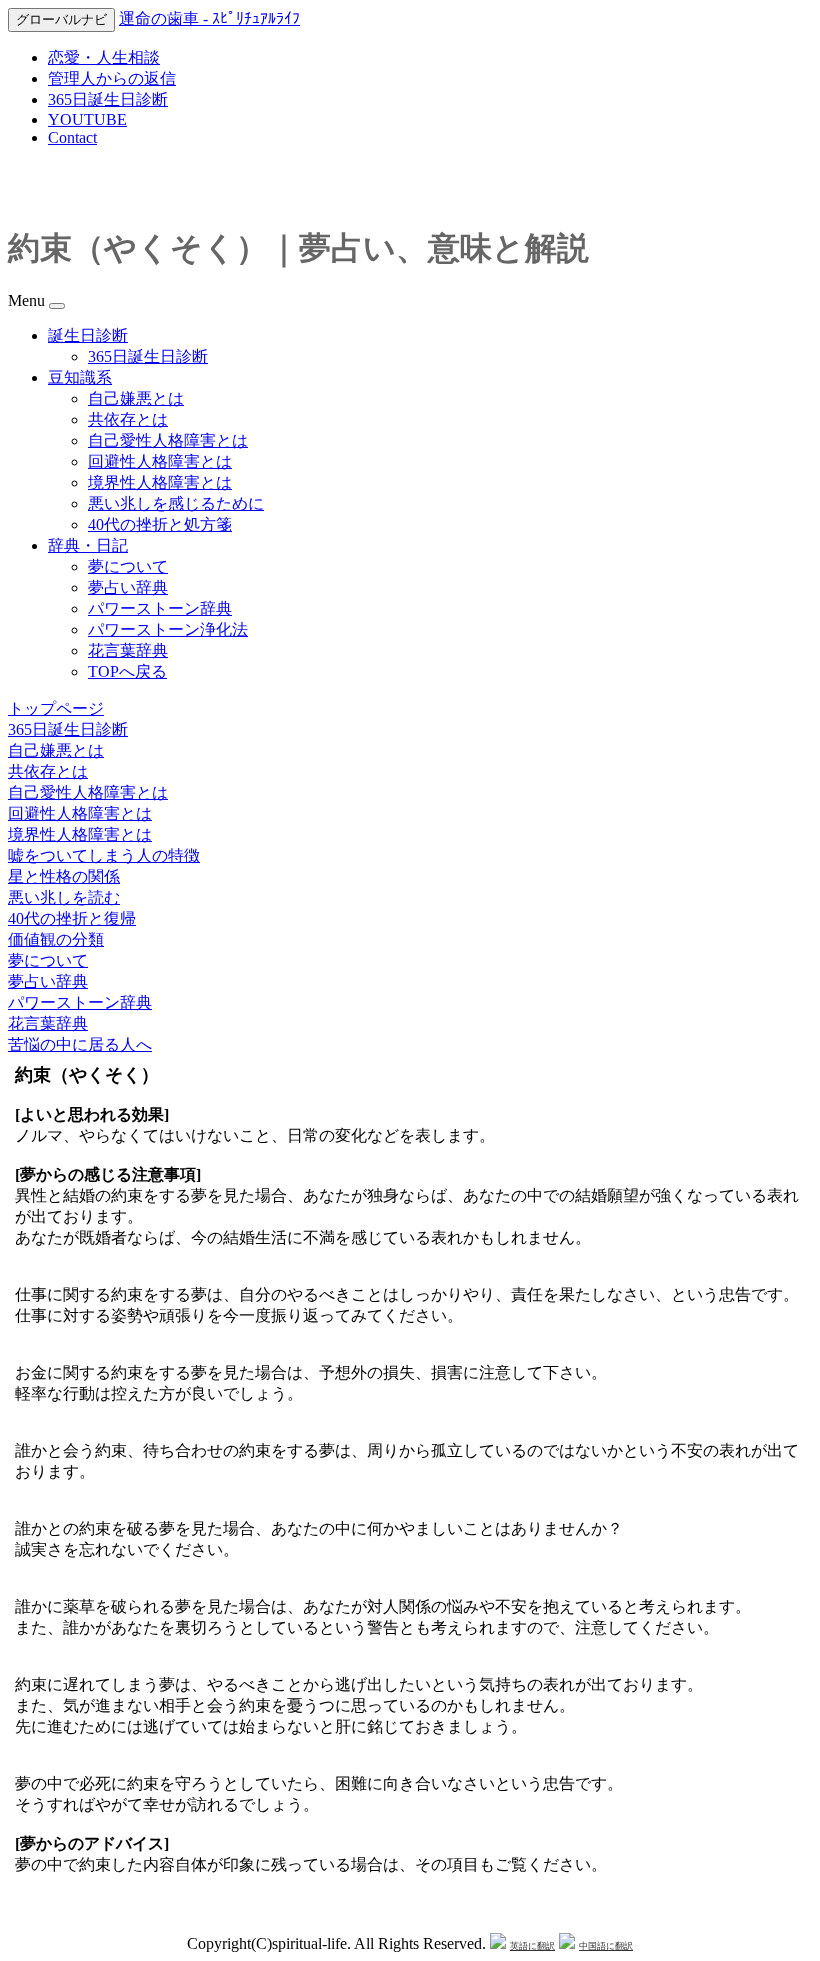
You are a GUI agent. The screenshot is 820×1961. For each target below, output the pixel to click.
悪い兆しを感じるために (176, 503)
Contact (72, 137)
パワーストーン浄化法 (168, 629)
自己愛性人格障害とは (168, 440)
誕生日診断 (88, 335)
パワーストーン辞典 (160, 608)
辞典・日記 (88, 545)
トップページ (56, 708)
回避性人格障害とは (160, 461)
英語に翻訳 (532, 1946)
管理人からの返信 (112, 78)
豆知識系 (80, 377)
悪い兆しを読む (64, 897)
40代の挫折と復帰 (72, 918)
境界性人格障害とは (160, 482)
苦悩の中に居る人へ (80, 1044)
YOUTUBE (87, 119)
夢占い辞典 (128, 587)
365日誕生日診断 (108, 99)
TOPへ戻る (127, 671)
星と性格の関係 (64, 876)
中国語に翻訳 (606, 1946)
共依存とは (128, 419)
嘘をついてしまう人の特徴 (104, 855)
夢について (128, 566)
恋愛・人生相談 (104, 57)
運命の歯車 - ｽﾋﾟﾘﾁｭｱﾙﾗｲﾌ (209, 18)
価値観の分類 (56, 939)
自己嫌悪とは (136, 398)
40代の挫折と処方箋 (160, 524)
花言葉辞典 (128, 650)
